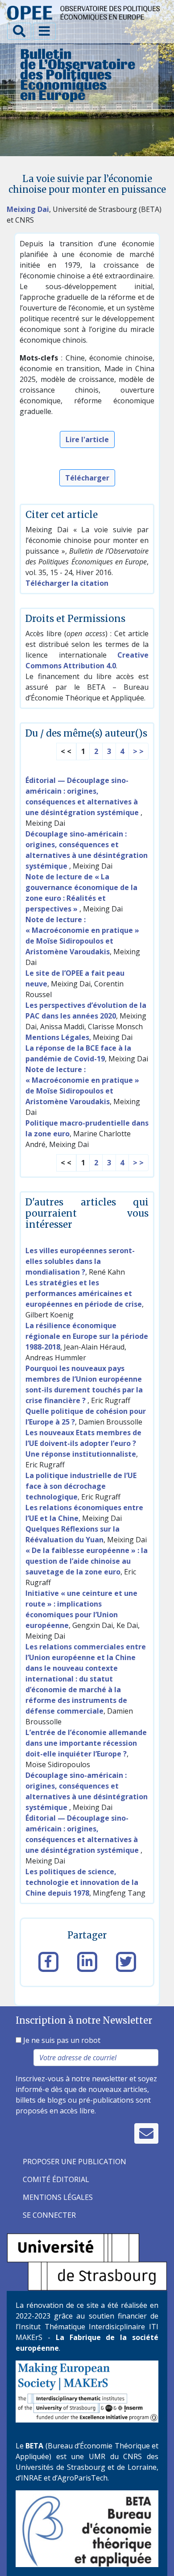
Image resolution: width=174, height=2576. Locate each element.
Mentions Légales (57, 1037)
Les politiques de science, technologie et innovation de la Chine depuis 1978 (82, 1882)
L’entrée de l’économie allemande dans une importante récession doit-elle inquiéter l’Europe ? (86, 1743)
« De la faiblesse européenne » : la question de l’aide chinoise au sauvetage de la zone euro (87, 1561)
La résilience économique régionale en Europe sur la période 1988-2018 (87, 1336)
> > (138, 751)
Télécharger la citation (67, 583)
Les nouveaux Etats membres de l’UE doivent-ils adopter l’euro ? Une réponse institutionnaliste (83, 1443)
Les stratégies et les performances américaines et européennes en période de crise (84, 1293)
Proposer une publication (75, 2162)
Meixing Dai (28, 209)
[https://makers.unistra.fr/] (87, 2391)
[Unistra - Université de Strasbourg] (87, 2261)
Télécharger (87, 478)
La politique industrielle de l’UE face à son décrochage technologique (81, 1486)
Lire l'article (87, 439)
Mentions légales (58, 2197)
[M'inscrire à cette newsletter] (146, 2133)
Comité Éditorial (56, 2179)
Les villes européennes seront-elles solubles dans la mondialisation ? (80, 1261)
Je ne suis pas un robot (61, 2040)
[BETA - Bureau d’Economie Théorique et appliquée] (87, 2528)
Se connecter (49, 2215)
